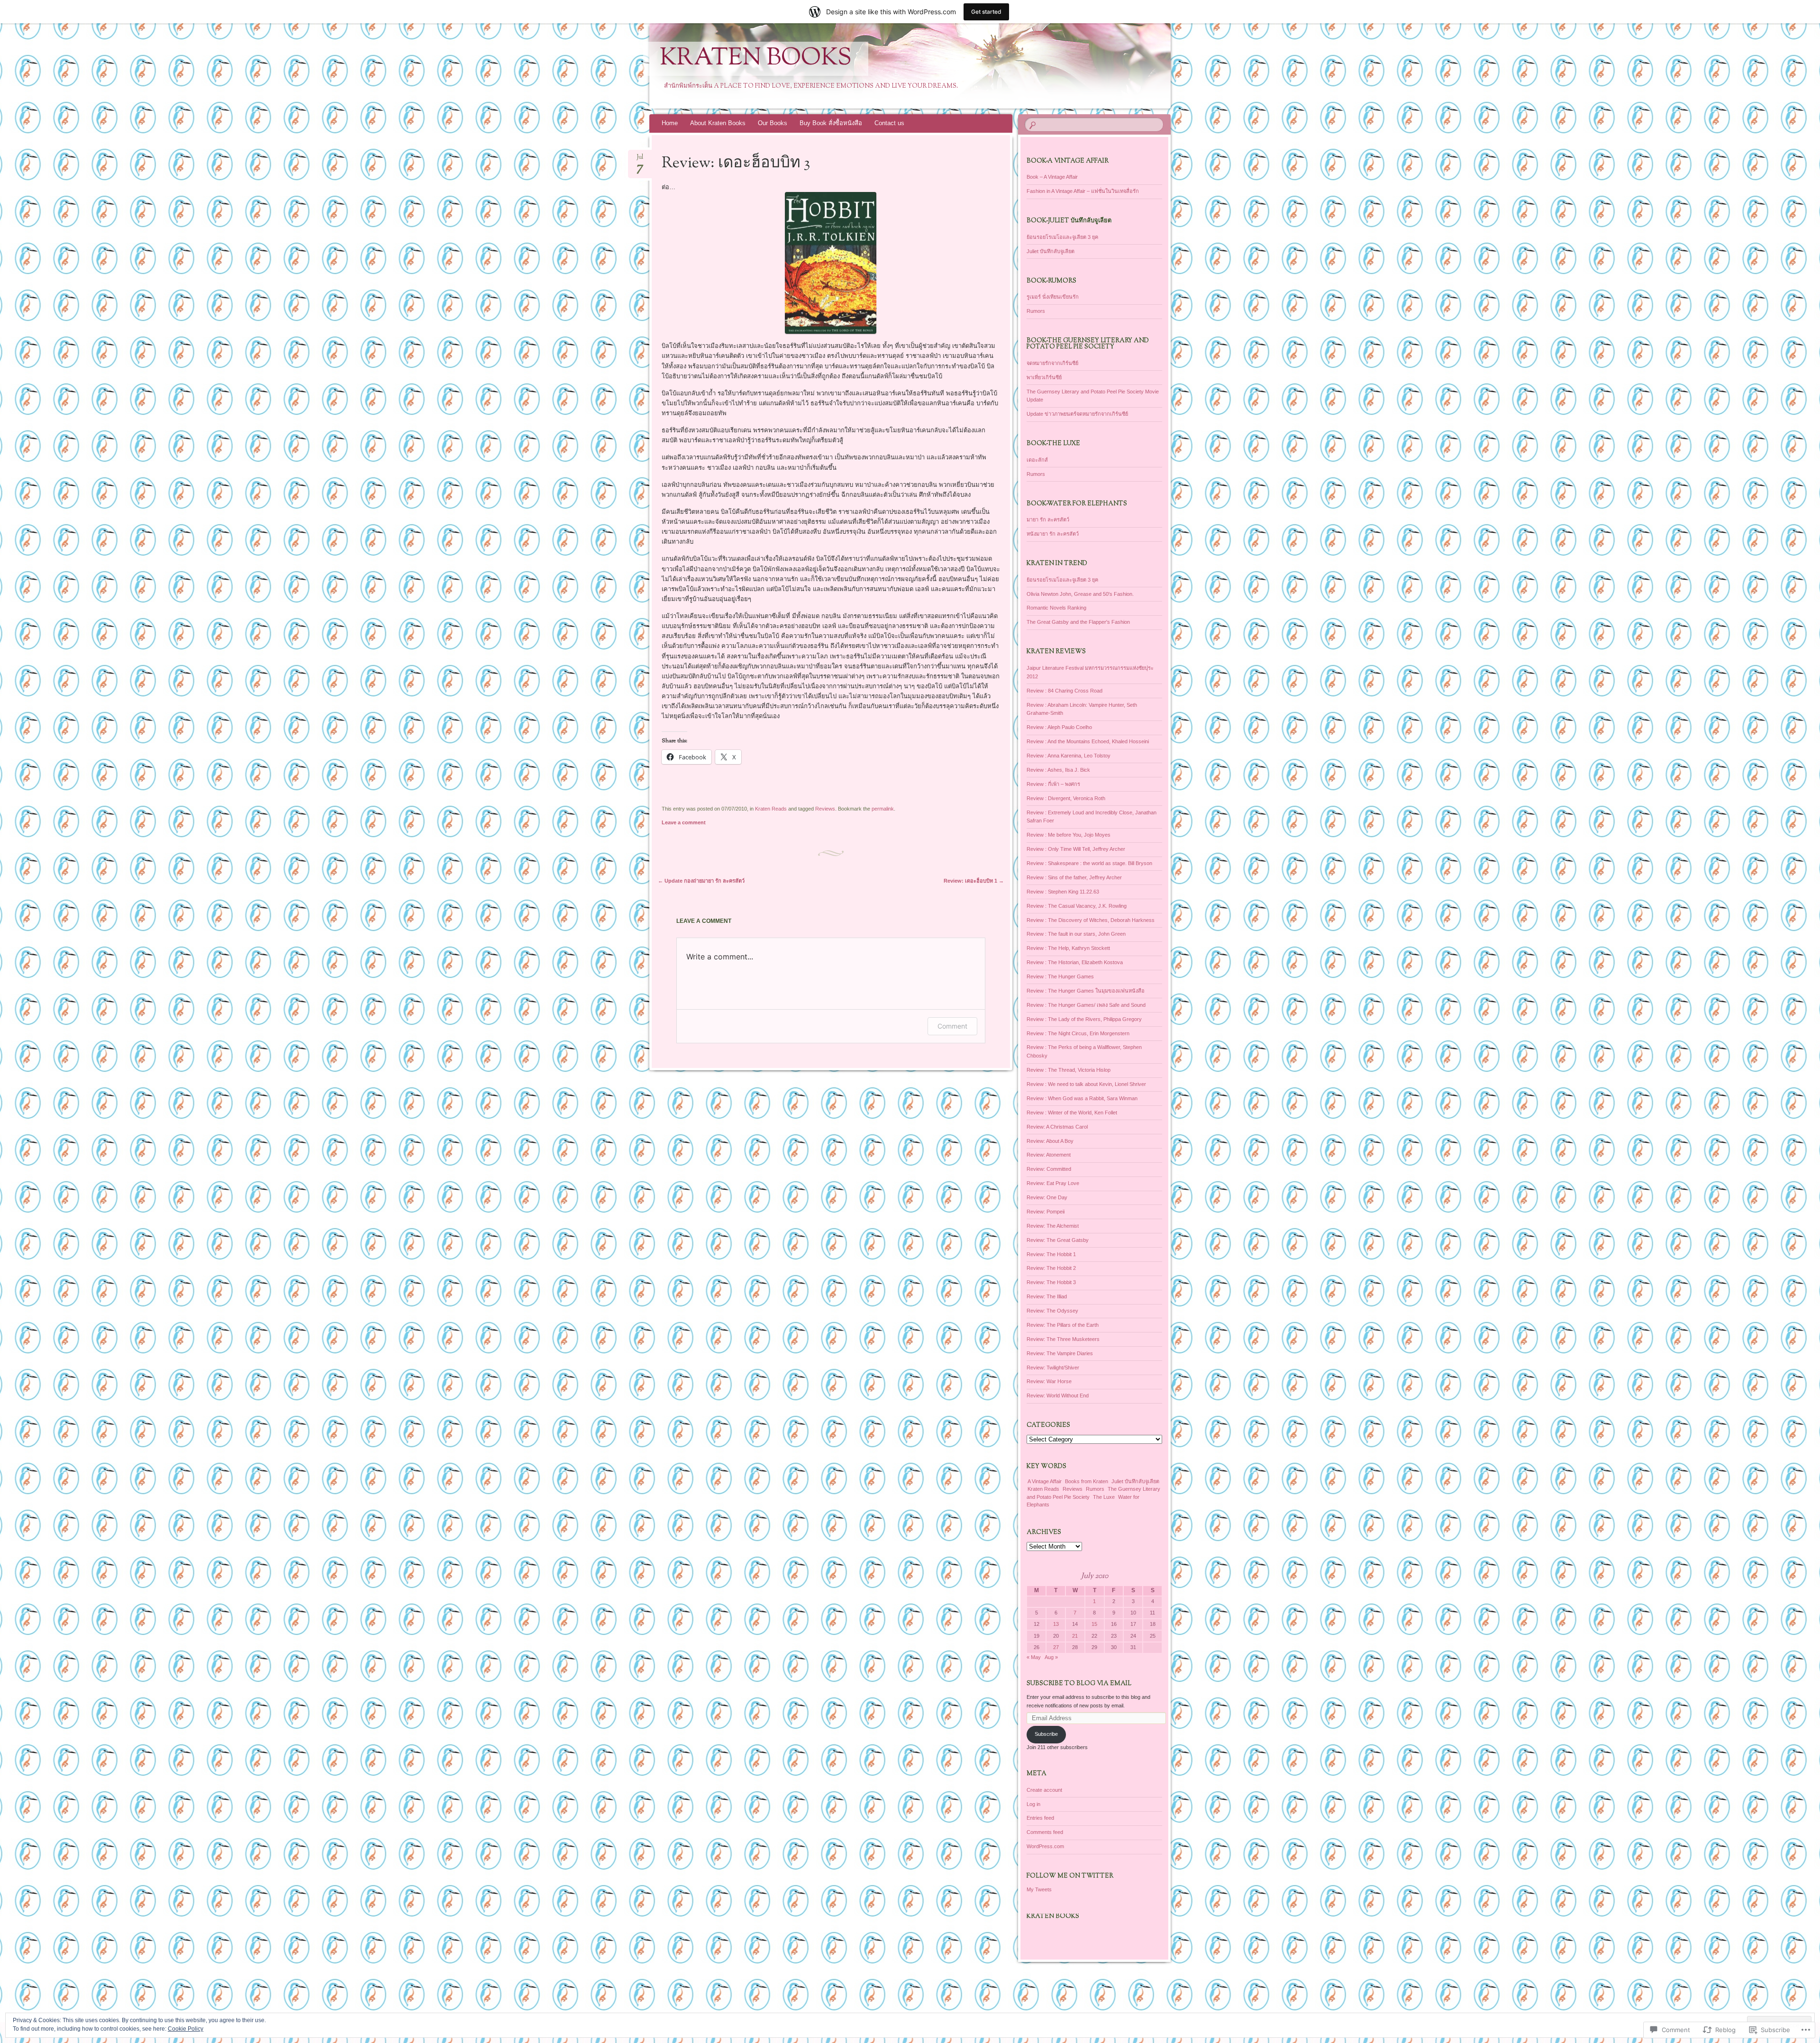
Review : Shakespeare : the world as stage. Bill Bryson (1089, 863)
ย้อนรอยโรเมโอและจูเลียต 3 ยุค (1062, 237)
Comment (952, 1026)
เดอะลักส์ (1037, 460)
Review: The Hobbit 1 (1051, 1254)
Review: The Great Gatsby (1058, 1240)
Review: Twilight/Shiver (1053, 1368)
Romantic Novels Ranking (1056, 608)
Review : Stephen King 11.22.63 (1063, 892)
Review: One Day (1047, 1197)
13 (1056, 1624)
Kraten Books (756, 59)
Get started (986, 12)
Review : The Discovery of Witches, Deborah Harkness (1091, 920)
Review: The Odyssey (1052, 1311)
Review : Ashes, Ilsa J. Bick (1058, 770)
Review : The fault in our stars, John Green (1076, 934)
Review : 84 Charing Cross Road (1065, 691)
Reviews (825, 809)
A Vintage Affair (1045, 1481)
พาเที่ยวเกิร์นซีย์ (1044, 377)
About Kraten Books (718, 123)
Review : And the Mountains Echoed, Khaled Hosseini (1088, 741)
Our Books (773, 123)
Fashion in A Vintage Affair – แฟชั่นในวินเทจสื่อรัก (1083, 191)
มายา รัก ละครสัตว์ (1048, 520)
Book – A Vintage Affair (1052, 177)
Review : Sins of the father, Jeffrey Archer (1074, 877)
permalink (883, 809)
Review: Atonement (1049, 1155)
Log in (1033, 1804)
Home (670, 123)
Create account (1044, 1790)
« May (1034, 1657)
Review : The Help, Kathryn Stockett (1068, 948)
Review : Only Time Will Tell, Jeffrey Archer (1076, 849)
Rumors (1036, 311)
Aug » (1051, 1657)
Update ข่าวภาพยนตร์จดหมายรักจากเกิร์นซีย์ (1077, 414)
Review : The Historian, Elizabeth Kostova (1075, 962)
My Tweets (1039, 1889)
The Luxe (1104, 1497)
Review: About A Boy (1050, 1141)
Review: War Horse (1049, 1381)
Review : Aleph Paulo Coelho (1059, 727)
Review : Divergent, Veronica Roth (1066, 798)
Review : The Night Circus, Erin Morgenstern (1078, 1033)
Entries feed (1040, 1818)
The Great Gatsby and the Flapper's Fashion (1078, 622)
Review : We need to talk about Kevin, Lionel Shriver (1086, 1084)
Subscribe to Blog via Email (1079, 1684)
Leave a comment (684, 822)
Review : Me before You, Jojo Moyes (1069, 835)
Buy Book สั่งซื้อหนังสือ (831, 123)
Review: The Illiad (1047, 1296)
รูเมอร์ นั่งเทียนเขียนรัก (1053, 297)
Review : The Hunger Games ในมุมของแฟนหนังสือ (1086, 991)
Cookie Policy (186, 2029)
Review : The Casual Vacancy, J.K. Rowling (1077, 906)
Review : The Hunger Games (1060, 976)
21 (1075, 1636)
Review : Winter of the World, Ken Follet (1072, 1113)
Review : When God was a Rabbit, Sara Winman (1082, 1098)
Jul (640, 160)
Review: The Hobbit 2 (1051, 1268)
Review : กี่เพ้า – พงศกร (1053, 784)
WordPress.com (1045, 1846)
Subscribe (1046, 1734)
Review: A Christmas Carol (1057, 1127)
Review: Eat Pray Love (1053, 1183)
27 (1056, 1647)
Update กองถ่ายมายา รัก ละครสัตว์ (701, 881)
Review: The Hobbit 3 (1051, 1282)
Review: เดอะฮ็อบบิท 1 (974, 881)
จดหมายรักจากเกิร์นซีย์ (1052, 363)
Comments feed (1045, 1832)
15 (1094, 1624)
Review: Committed (1049, 1169)
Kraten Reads (771, 809)
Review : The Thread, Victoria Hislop (1069, 1070)
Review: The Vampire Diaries (1060, 1353)
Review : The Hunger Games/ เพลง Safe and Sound (1086, 1005)
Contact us (889, 123)
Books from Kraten (1087, 1481)
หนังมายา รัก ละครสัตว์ (1053, 534)
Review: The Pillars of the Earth (1063, 1325)
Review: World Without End (1058, 1395)
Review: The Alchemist (1053, 1226)
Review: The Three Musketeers (1063, 1339)
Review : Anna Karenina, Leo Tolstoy (1069, 756)
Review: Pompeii (1046, 1212)
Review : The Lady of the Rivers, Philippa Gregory (1084, 1019)
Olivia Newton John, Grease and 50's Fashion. (1080, 594)
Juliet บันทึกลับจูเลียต (1051, 251)
